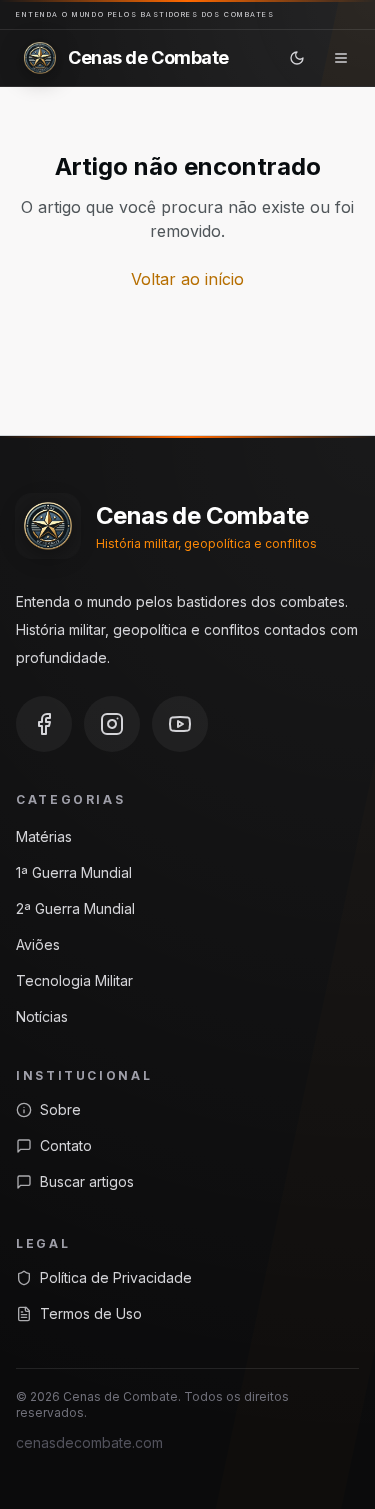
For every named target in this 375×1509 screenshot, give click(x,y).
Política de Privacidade (116, 1277)
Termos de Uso (91, 1313)
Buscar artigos (87, 1181)
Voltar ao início (187, 279)
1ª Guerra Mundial (74, 872)
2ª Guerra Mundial (75, 908)
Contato (66, 1145)
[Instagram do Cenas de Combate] (112, 724)
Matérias (44, 836)
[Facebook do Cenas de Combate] (44, 724)
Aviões (38, 944)
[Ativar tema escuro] (297, 58)
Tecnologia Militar (74, 980)
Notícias (42, 1016)
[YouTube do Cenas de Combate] (180, 724)
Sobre (60, 1109)
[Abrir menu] (341, 58)
